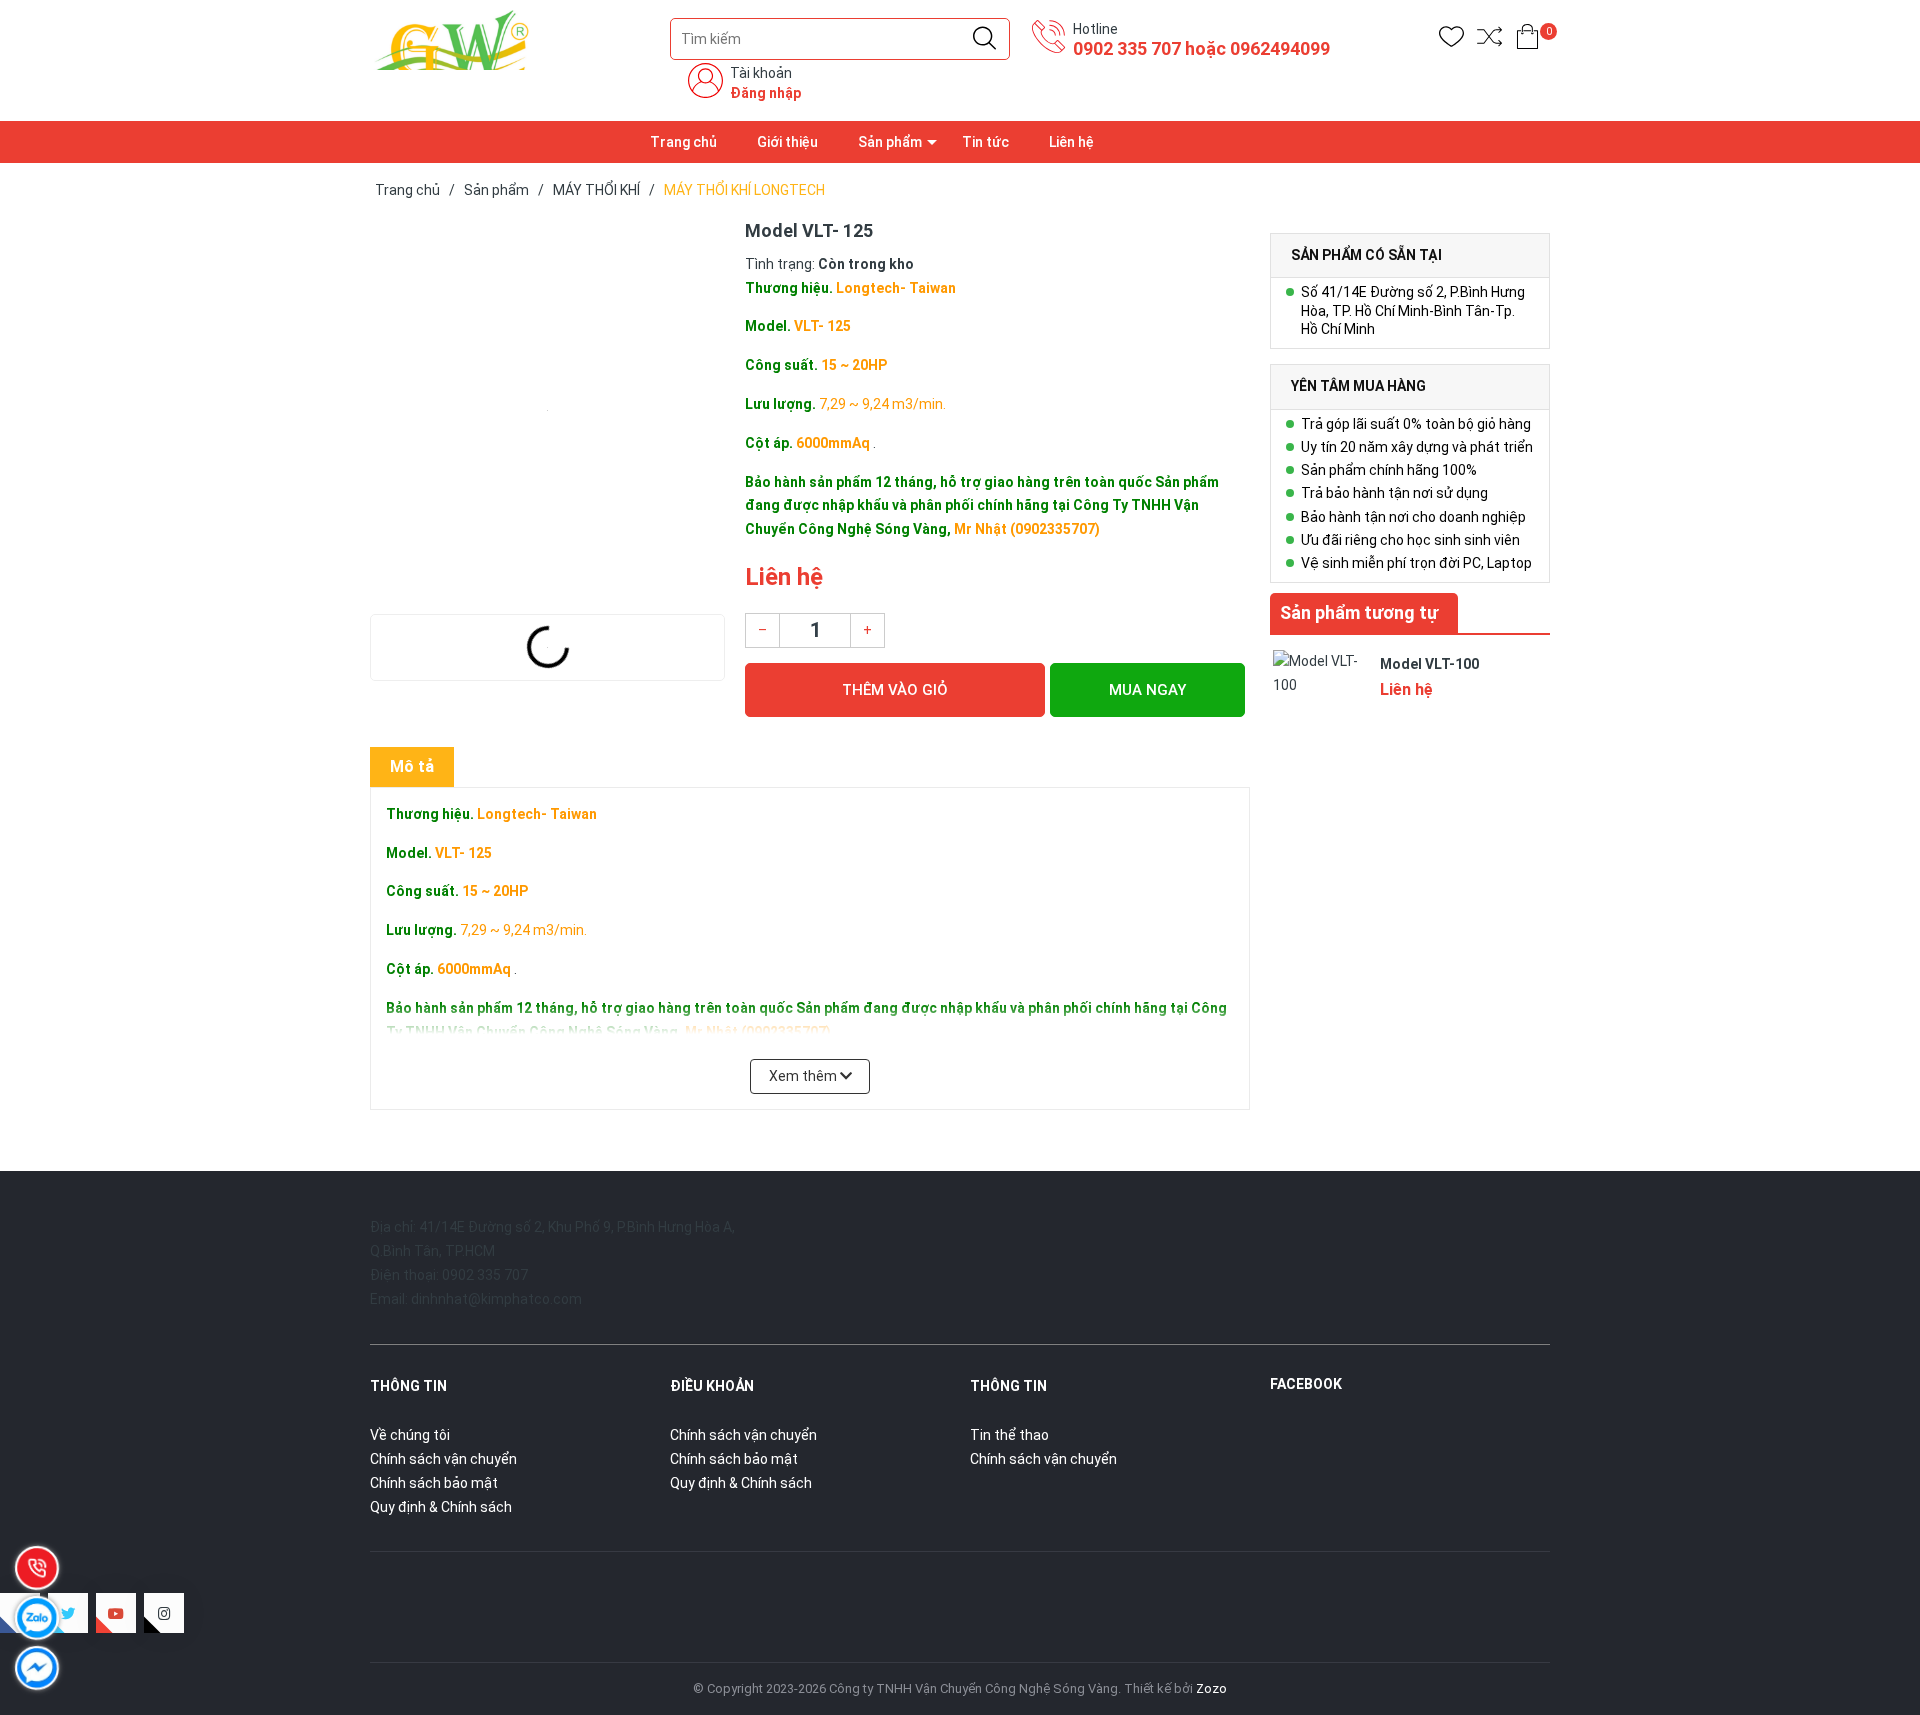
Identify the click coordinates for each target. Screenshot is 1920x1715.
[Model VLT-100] (1320, 695)
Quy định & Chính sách (441, 1507)
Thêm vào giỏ (895, 690)
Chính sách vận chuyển (443, 1459)
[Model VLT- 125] (547, 411)
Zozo (1211, 1688)
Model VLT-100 (1429, 664)
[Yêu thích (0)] (1451, 40)
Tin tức (985, 142)
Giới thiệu (787, 142)
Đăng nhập (765, 93)
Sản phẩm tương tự (1359, 612)
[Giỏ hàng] (1527, 40)
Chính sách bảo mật (434, 1483)
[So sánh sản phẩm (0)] (1489, 40)
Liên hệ (1071, 142)
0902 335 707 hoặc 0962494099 (1201, 48)
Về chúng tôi (410, 1435)
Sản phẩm (890, 142)
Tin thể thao (1009, 1435)
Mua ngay (1147, 690)
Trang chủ (683, 142)
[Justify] (984, 39)
